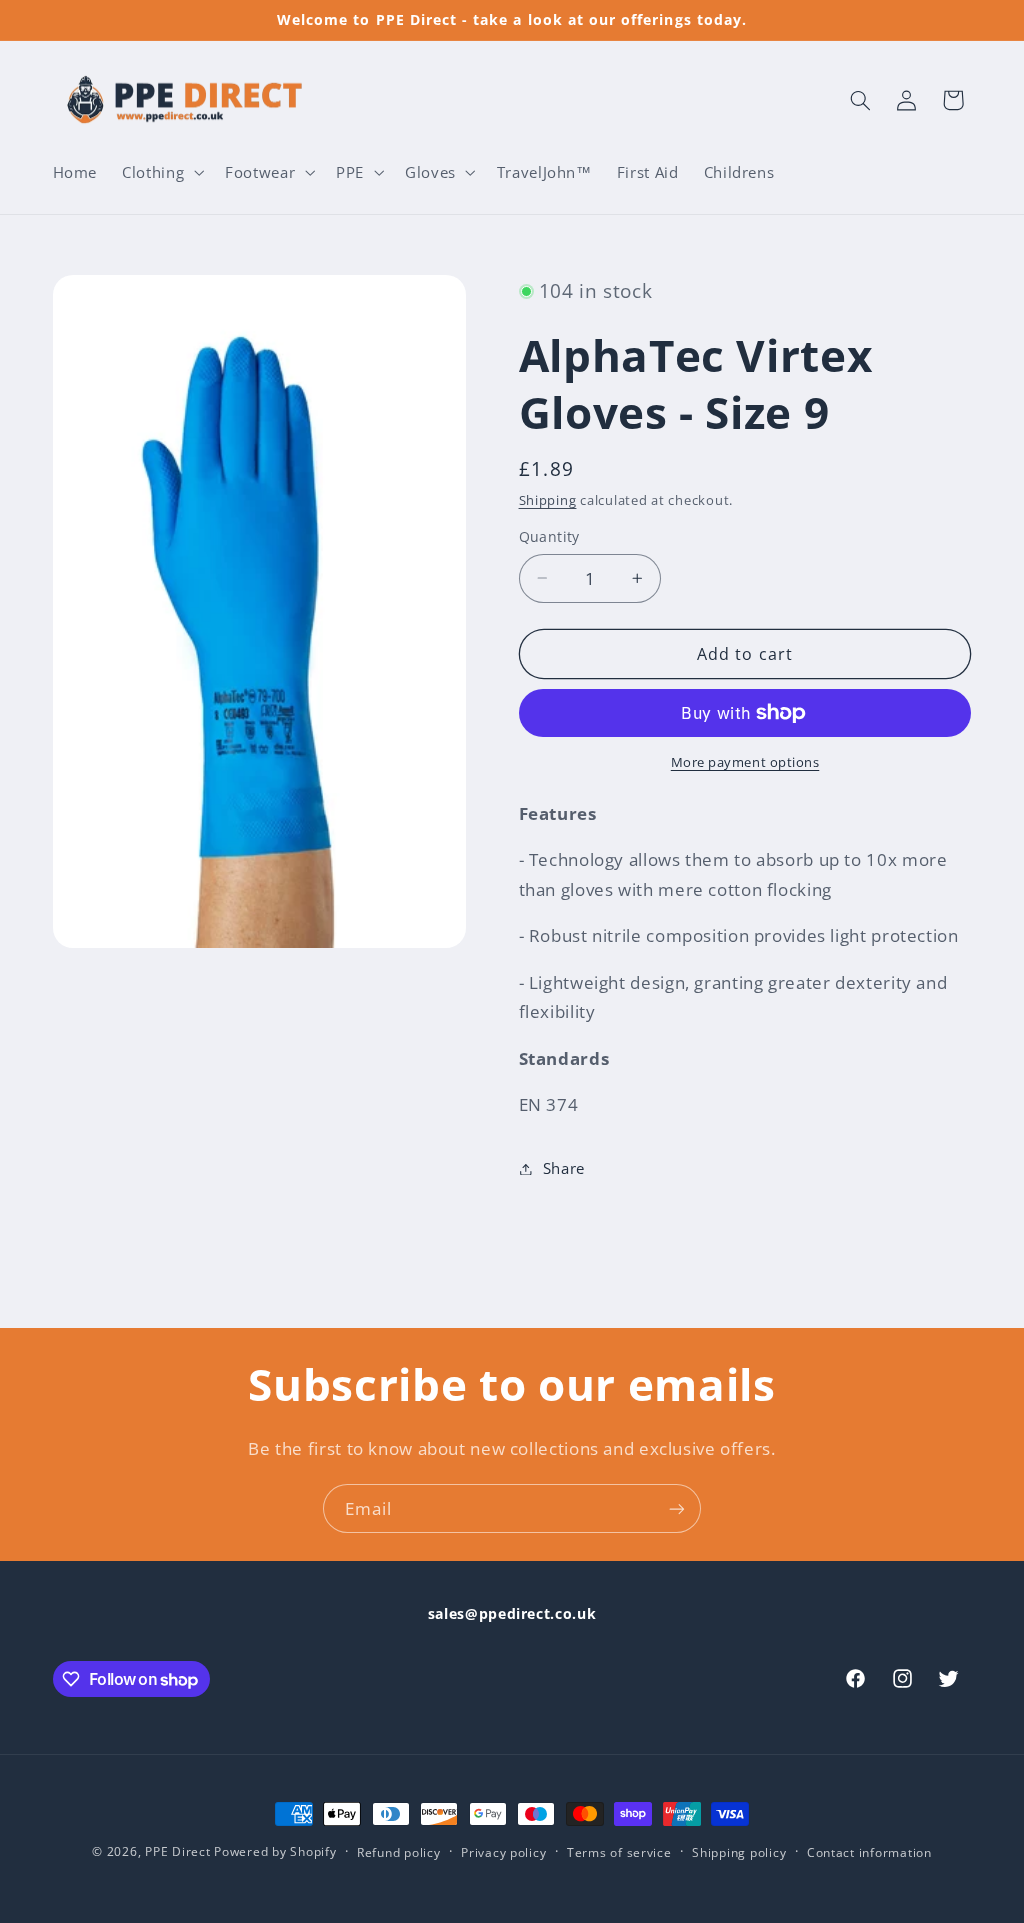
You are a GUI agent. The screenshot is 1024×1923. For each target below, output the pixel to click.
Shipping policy (739, 1852)
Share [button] (564, 1168)
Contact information (869, 1852)
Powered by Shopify (275, 1851)
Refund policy (399, 1852)
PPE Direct (177, 1851)
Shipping (548, 500)
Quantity (549, 536)
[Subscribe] (677, 1508)
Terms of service (619, 1852)
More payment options (745, 762)
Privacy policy (503, 1852)
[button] (161, 172)
